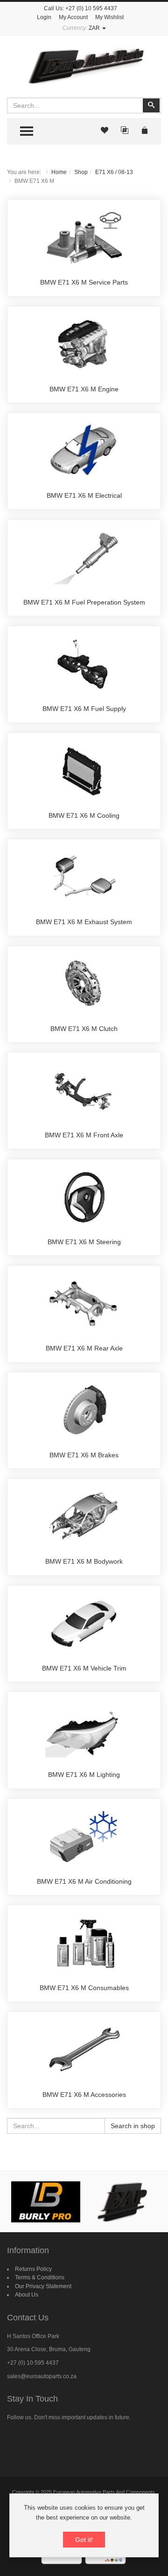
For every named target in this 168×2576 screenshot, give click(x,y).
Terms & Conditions (40, 2277)
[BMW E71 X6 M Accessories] (84, 2050)
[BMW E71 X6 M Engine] (84, 344)
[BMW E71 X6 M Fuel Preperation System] (84, 557)
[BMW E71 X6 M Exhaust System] (84, 877)
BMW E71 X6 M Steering (84, 1242)
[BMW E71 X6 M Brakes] (84, 1410)
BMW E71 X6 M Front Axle (84, 1135)
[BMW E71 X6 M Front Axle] (84, 1091)
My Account (73, 17)
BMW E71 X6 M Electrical (84, 495)
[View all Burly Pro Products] (46, 2202)
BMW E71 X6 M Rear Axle (84, 1348)
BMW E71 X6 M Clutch (84, 1029)
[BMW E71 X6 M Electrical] (84, 451)
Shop (81, 172)
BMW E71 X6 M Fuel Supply (84, 709)
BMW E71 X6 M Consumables (84, 1988)
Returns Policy (33, 2269)
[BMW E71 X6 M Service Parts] (84, 238)
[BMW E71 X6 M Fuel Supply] (84, 664)
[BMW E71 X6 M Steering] (84, 1197)
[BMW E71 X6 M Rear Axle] (84, 1304)
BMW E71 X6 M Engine (84, 389)
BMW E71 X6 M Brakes (84, 1455)
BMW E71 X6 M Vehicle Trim (84, 1668)
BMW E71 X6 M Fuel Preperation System (84, 602)
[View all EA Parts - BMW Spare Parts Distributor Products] (123, 2202)
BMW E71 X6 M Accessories (84, 2095)
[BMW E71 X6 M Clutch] (84, 984)
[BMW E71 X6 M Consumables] (84, 1943)
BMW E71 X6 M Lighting (84, 1775)
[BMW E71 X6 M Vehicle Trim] (84, 1623)
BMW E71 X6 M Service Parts (84, 282)
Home (59, 172)
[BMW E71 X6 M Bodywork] (84, 1517)
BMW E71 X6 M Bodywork (84, 1561)
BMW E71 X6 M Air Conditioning (84, 1881)
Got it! (84, 2540)
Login (44, 17)
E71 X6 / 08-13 (114, 172)
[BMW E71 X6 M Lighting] (84, 1730)
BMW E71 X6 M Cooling (84, 815)
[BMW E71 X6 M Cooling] (84, 771)
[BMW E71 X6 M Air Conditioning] (84, 1837)
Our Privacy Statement (43, 2286)
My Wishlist (109, 17)
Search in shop (133, 2126)
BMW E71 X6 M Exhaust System (84, 922)
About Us (27, 2295)
